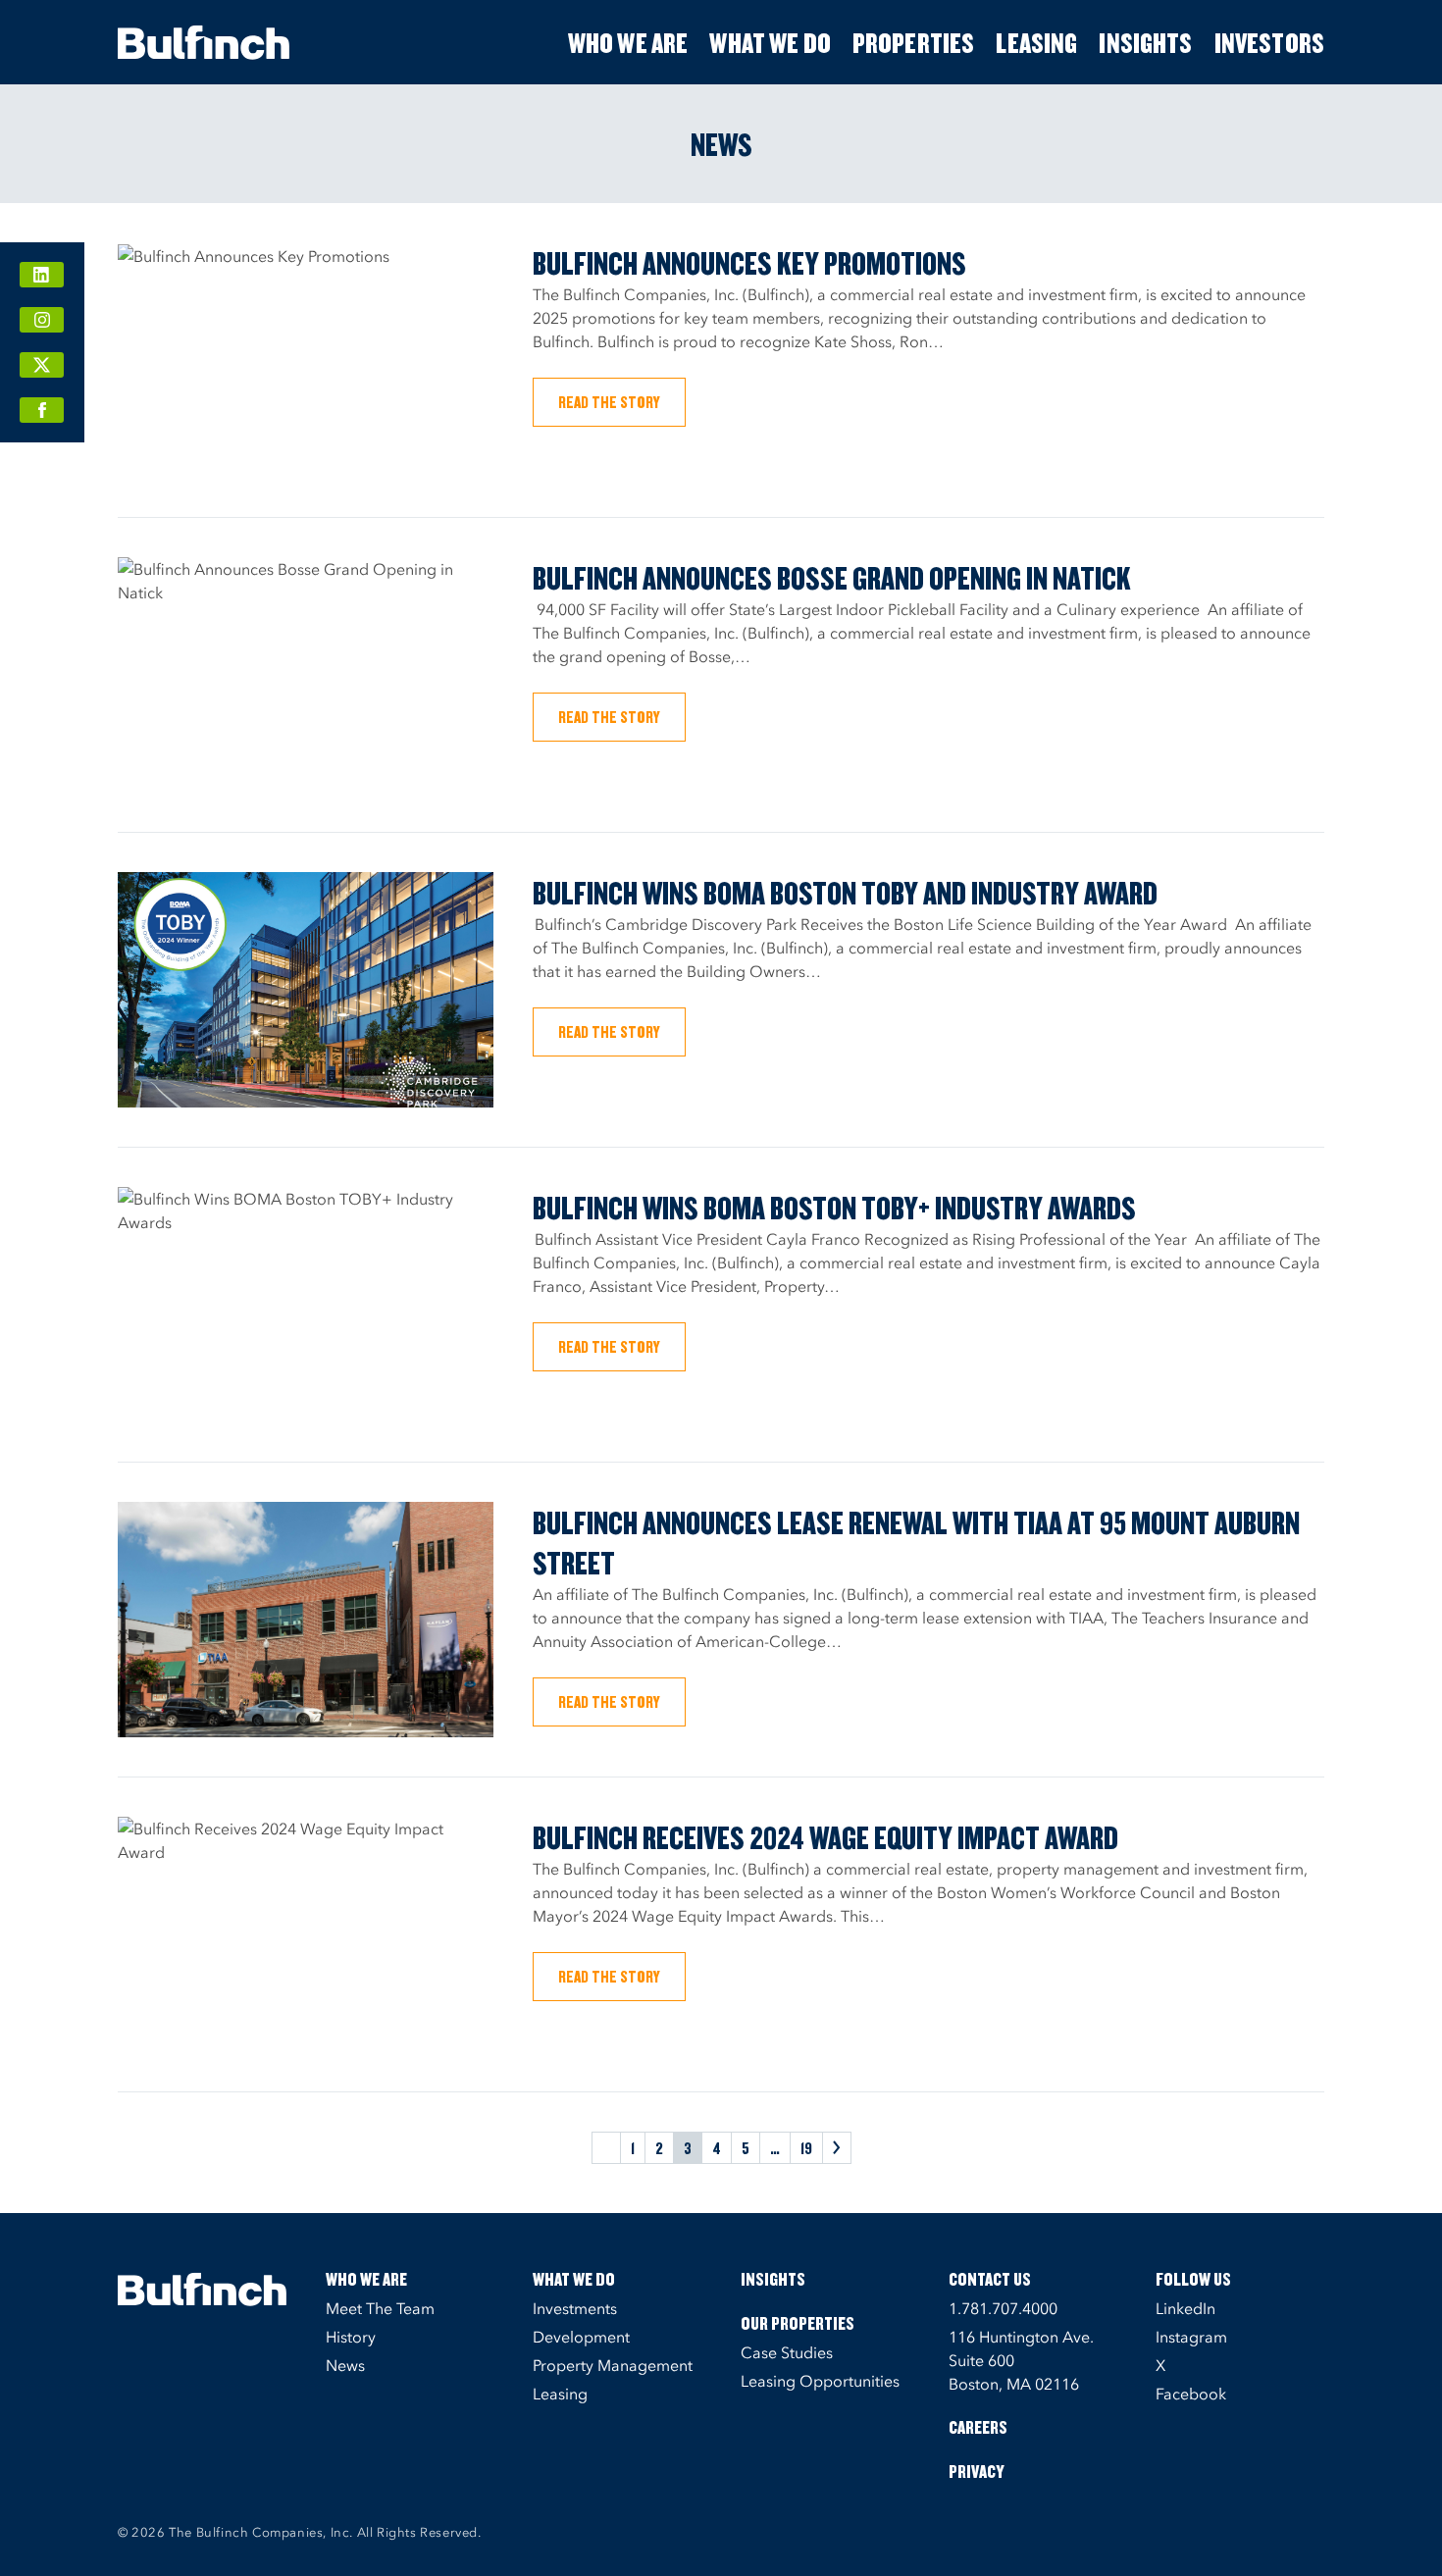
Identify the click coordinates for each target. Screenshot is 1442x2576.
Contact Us (990, 2279)
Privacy (977, 2471)
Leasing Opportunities (820, 2381)
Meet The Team (380, 2308)
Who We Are (628, 42)
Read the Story (609, 402)
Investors (1269, 42)
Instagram (1191, 2337)
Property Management (613, 2365)
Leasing (1036, 42)
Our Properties (798, 2323)
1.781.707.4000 (1003, 2308)
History (351, 2337)
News (345, 2365)
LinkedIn (1185, 2308)
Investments (575, 2308)
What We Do (770, 42)
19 (806, 2148)
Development (581, 2337)
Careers (978, 2427)
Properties (914, 42)
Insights (1145, 42)
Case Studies (787, 2352)
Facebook (1191, 2394)
